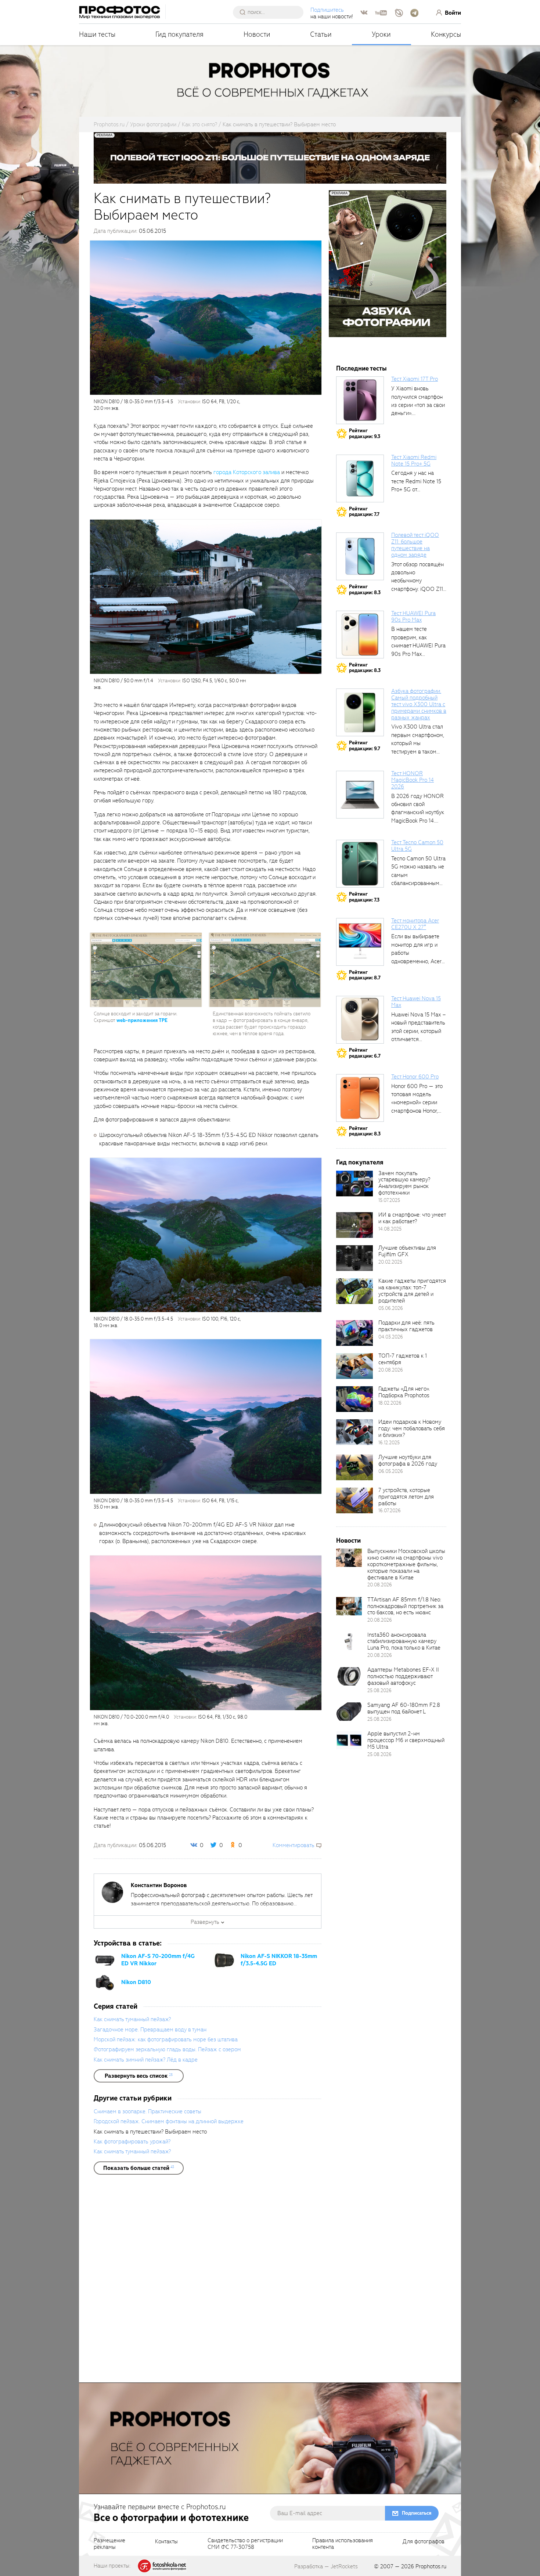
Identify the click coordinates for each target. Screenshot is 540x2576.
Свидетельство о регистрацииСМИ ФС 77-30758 (245, 2544)
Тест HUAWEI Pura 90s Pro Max (413, 617)
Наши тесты (97, 34)
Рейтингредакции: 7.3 (364, 897)
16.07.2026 (390, 1511)
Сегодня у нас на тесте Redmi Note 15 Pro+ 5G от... (416, 481)
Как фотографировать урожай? (132, 2142)
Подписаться (417, 2513)
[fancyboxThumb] (206, 317)
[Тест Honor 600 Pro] (360, 1098)
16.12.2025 (389, 1443)
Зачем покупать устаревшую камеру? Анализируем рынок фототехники (404, 1183)
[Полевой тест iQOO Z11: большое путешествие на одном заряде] (360, 556)
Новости (257, 34)
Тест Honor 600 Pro (415, 1077)
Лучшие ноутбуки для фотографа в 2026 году (408, 1460)
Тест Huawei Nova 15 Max (416, 1002)
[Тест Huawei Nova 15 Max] (360, 1020)
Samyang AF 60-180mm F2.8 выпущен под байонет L (404, 1708)
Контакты (166, 2542)
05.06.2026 (391, 1308)
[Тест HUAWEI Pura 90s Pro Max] (360, 635)
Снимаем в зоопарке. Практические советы (147, 2111)
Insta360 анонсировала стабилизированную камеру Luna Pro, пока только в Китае (404, 1641)
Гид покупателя (179, 34)
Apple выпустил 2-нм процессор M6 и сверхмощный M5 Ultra (406, 1740)
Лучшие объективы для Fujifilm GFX (407, 1251)
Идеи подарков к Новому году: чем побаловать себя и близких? (412, 1428)
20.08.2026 (391, 1370)
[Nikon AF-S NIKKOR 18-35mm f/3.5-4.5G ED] (224, 1960)
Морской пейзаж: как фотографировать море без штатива (166, 2040)
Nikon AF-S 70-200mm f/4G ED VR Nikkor (158, 1960)
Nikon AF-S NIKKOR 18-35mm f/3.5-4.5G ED (279, 1960)
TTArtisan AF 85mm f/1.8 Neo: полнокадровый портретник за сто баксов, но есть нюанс (405, 1606)
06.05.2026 (391, 1471)
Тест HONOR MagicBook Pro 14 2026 (413, 780)
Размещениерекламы (109, 2544)
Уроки (381, 34)
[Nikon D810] (105, 1982)
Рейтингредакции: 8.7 (365, 975)
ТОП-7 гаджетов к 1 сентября (403, 1359)
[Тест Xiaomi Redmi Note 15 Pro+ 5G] (360, 478)
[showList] (139, 2076)
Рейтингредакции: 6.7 (365, 1053)
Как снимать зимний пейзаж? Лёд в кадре (146, 2060)
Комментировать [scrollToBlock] (294, 1845)
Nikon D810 (136, 1982)
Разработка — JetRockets (326, 2566)
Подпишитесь (327, 10)
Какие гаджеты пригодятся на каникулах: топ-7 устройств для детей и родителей (412, 1291)
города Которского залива (247, 472)
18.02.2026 (390, 1403)
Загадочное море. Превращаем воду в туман (150, 2030)
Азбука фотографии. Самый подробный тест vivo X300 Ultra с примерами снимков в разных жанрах (419, 704)
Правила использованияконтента (343, 2544)
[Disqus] (208, 2281)
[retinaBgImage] (354, 1184)
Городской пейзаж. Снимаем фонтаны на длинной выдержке (169, 2121)
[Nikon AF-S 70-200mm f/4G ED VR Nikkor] (105, 1960)
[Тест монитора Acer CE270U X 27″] (360, 942)
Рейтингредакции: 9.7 (365, 746)
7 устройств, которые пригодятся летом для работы (406, 1497)
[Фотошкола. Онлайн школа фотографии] (162, 2565)
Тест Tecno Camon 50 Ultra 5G (417, 846)
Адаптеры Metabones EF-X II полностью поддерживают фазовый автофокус (403, 1676)
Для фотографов (424, 2542)
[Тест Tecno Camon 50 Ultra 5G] (360, 864)
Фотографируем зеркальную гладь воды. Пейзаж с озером (167, 2049)
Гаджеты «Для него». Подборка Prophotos (404, 1392)
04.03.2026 (391, 1337)
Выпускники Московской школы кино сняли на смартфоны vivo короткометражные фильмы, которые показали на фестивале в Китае (406, 1564)
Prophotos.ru (431, 2566)
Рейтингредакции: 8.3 (365, 590)
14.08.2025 (390, 1229)
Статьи (321, 34)
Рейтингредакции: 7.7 (364, 512)
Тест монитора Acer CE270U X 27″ (415, 924)
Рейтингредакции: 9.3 (365, 433)
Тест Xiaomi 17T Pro (415, 379)
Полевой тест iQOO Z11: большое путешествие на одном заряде (415, 545)
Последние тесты (361, 368)
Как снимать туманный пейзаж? (132, 2019)
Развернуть (205, 1922)
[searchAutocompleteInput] (271, 12)
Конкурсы (446, 34)
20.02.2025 (390, 1262)
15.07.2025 (389, 1200)
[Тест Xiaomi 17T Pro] (360, 400)
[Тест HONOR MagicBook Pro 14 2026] (360, 795)
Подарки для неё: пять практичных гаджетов (406, 1326)
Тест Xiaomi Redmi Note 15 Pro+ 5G (414, 460)
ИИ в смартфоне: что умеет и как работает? (412, 1218)
